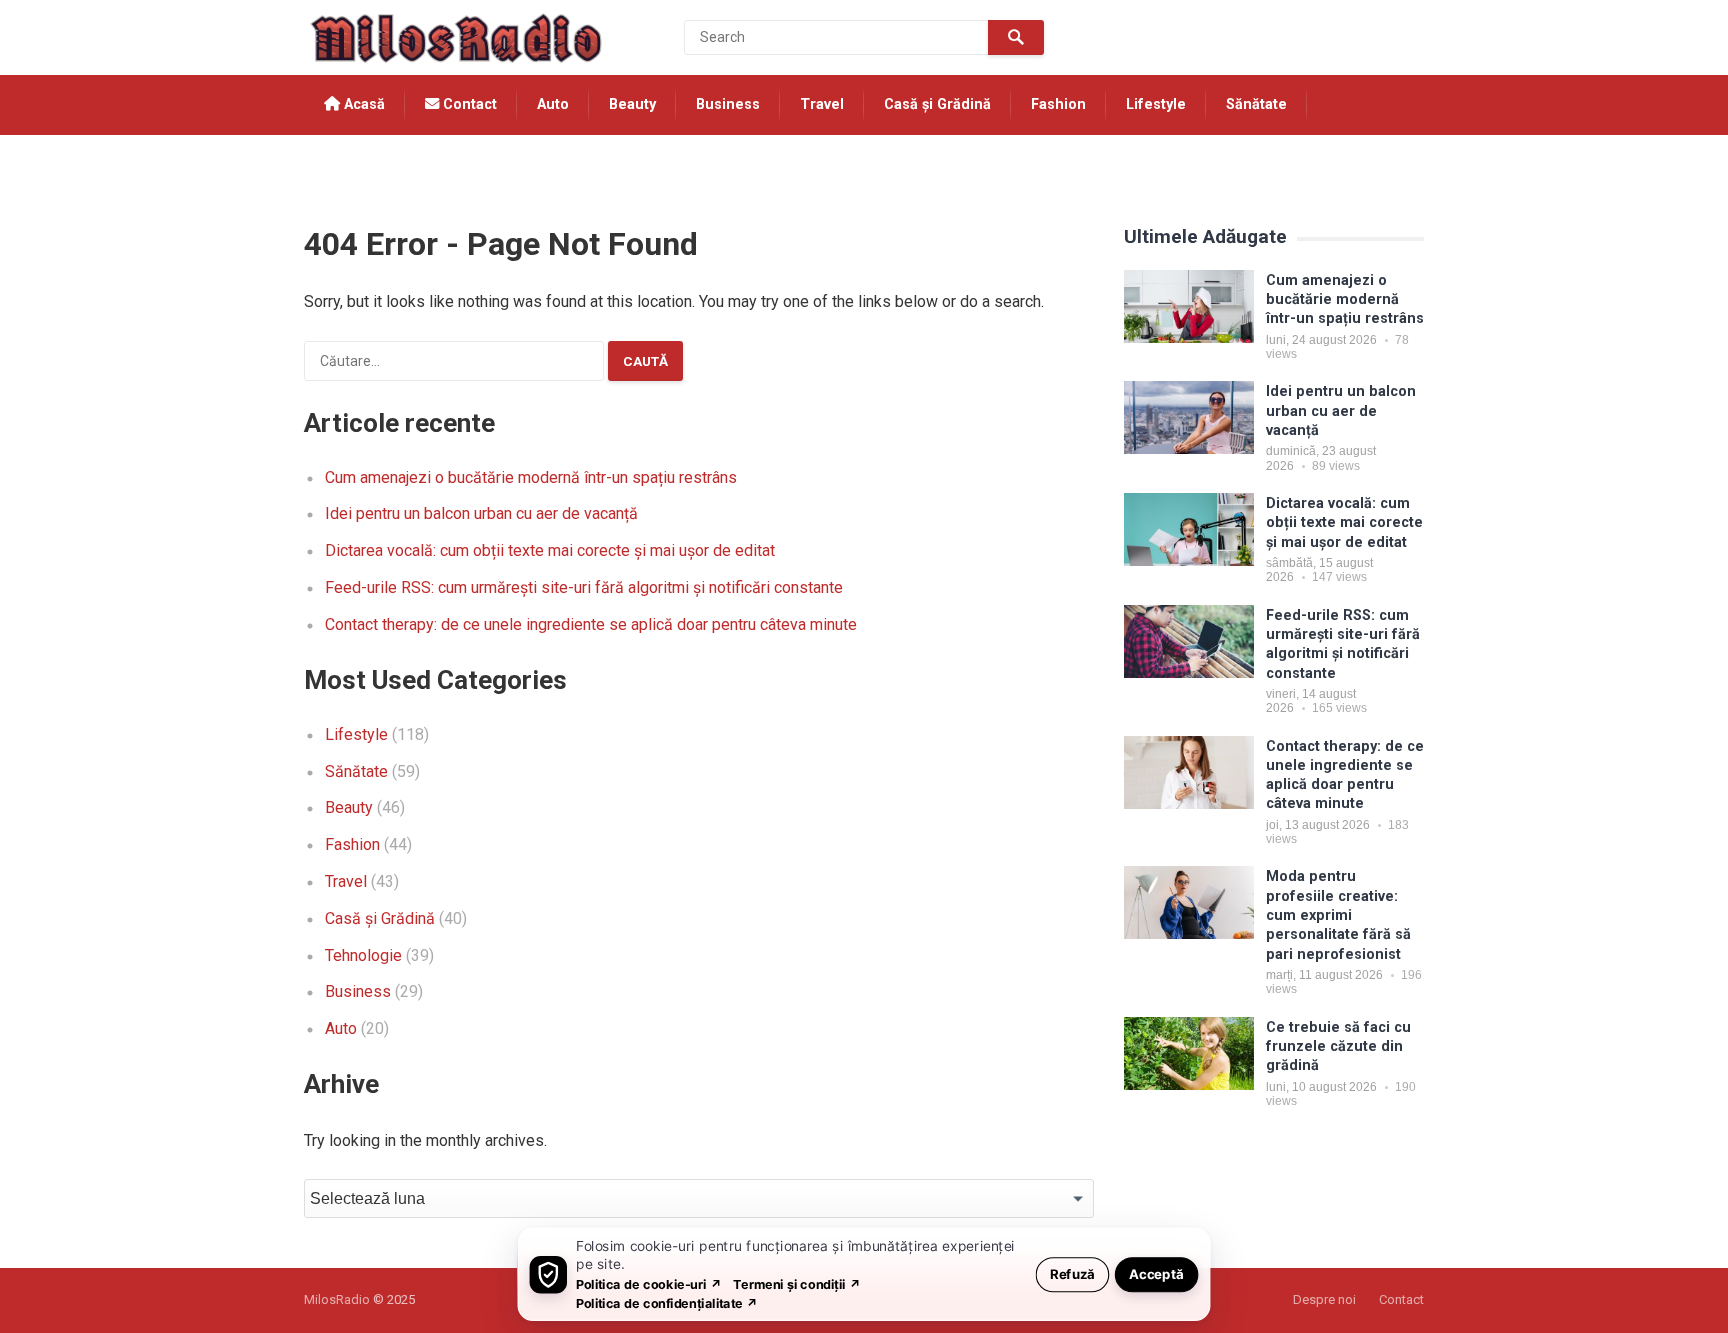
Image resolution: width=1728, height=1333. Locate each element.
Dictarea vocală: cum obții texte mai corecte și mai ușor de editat (550, 550)
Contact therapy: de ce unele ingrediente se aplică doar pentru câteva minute (591, 624)
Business (728, 104)
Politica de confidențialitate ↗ (667, 1302)
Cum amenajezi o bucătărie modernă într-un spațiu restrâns (531, 477)
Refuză (1072, 1273)
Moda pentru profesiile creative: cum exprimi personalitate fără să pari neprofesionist (1338, 915)
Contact (468, 104)
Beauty (632, 104)
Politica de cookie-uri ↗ (649, 1283)
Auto (553, 104)
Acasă (362, 104)
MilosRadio (337, 1299)
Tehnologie (364, 164)
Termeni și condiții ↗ (797, 1283)
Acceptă (1156, 1273)
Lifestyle (1156, 104)
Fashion (1058, 104)
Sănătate (1256, 104)
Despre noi (1324, 1299)
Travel (822, 104)
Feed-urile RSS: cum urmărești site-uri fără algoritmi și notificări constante (584, 587)
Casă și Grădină (937, 104)
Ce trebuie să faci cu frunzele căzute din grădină (1338, 1047)
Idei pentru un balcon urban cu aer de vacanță (481, 513)
